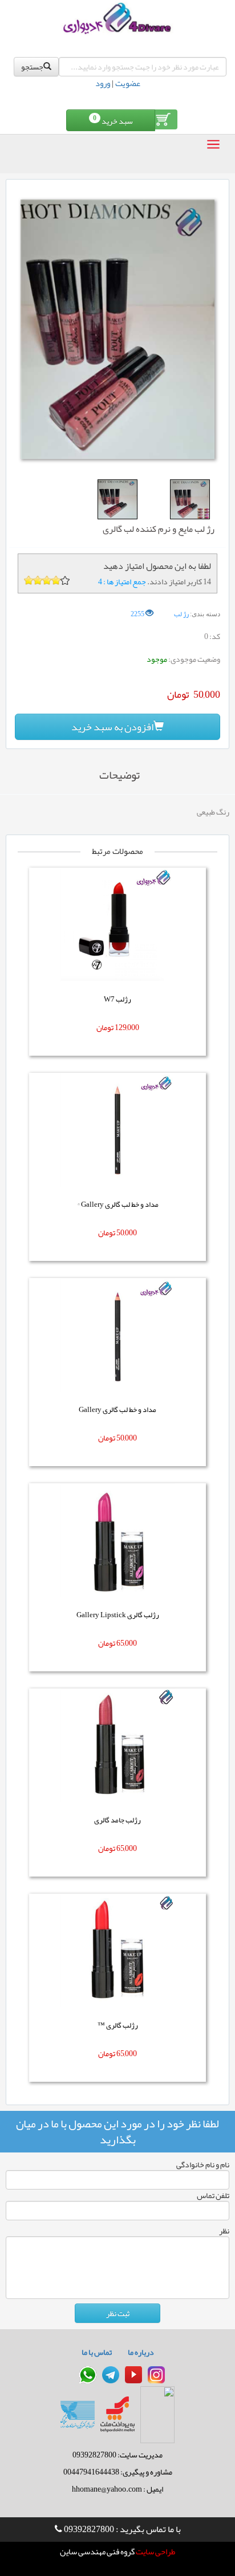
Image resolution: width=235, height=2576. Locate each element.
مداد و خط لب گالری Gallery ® (118, 1204)
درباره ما (141, 2352)
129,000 (127, 1027)
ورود (103, 83)
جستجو (32, 67)
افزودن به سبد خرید (112, 727)
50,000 (127, 1232)
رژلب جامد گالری (117, 1820)
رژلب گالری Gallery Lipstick (118, 1615)
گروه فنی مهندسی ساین (97, 2552)
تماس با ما (97, 2352)
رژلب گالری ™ (118, 2025)
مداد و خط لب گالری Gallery (117, 1410)
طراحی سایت (155, 2552)
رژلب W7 (117, 999)
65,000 (127, 1643)
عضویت (128, 83)
